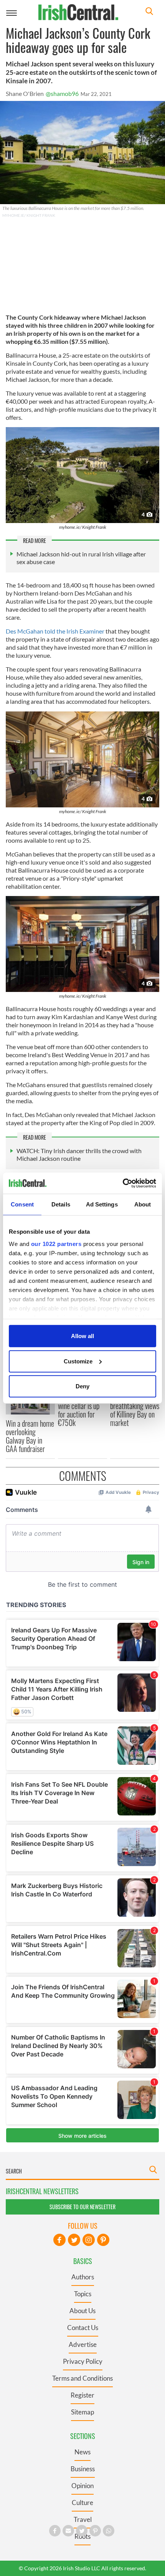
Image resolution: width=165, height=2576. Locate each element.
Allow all (82, 1336)
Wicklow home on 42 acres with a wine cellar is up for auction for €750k (81, 1406)
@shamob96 (62, 93)
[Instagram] (89, 2240)
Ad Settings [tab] (102, 1204)
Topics (83, 2294)
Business (83, 2469)
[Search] (149, 12)
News (82, 2452)
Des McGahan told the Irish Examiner (56, 631)
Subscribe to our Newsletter (82, 2207)
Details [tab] (61, 1204)
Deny (82, 1386)
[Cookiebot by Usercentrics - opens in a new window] (123, 1183)
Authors (83, 2277)
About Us (82, 2311)
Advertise (83, 2344)
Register (82, 2395)
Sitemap (82, 2412)
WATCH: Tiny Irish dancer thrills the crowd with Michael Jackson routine (79, 1154)
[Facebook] (59, 2240)
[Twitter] (74, 2240)
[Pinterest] (103, 2240)
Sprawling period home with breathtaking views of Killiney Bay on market (135, 1406)
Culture (82, 2503)
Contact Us (83, 2328)
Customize (78, 1361)
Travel (83, 2519)
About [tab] (143, 1204)
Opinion (82, 2486)
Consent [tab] (22, 1204)
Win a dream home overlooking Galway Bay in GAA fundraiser (30, 1436)
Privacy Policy (83, 2361)
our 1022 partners (56, 1243)
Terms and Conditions (82, 2378)
